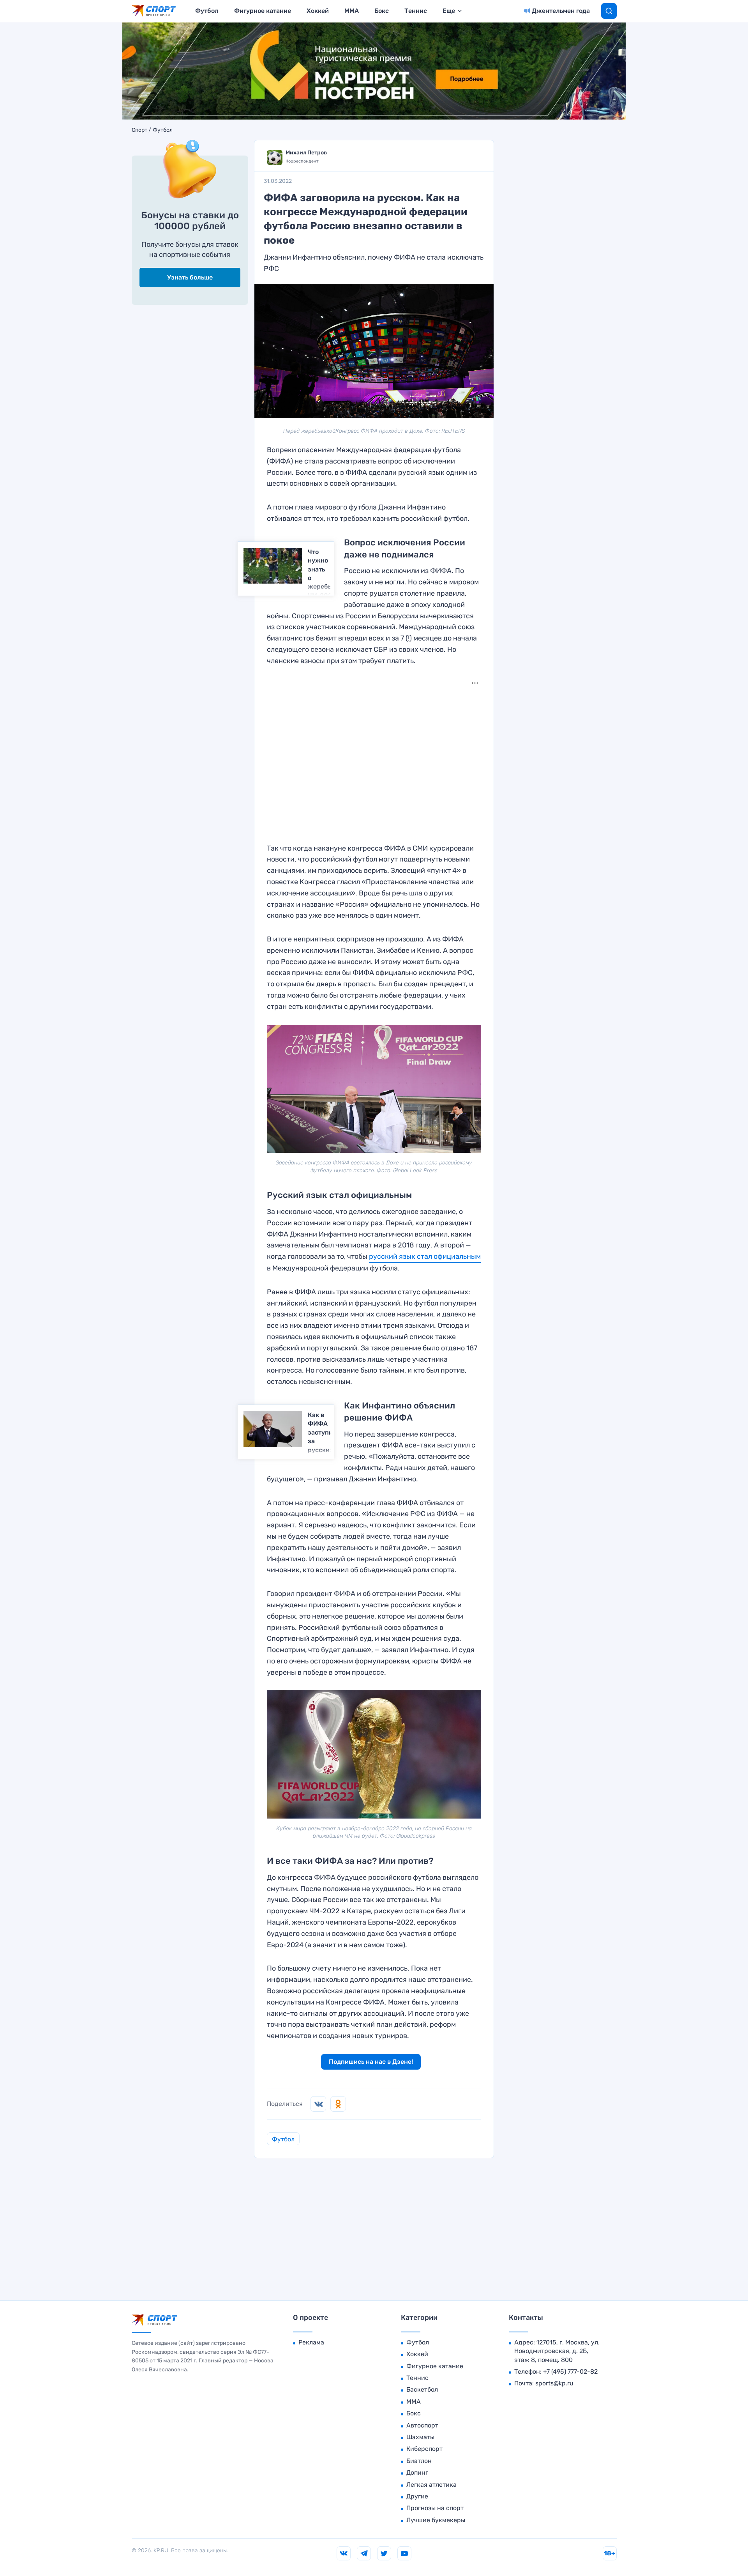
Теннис (416, 11)
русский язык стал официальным (425, 1256)
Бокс (382, 11)
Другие (417, 2496)
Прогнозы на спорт (435, 2508)
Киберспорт (424, 2449)
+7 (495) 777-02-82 (570, 2372)
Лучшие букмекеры (436, 2520)
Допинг (417, 2472)
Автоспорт (422, 2425)
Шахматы (420, 2437)
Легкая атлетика (431, 2485)
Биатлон (419, 2461)
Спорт (139, 130)
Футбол (207, 11)
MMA (352, 11)
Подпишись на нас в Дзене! (371, 2062)
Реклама (311, 2342)
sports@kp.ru (554, 2383)
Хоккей (318, 11)
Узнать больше (190, 277)
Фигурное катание (263, 11)
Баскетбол (422, 2389)
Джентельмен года (561, 11)
